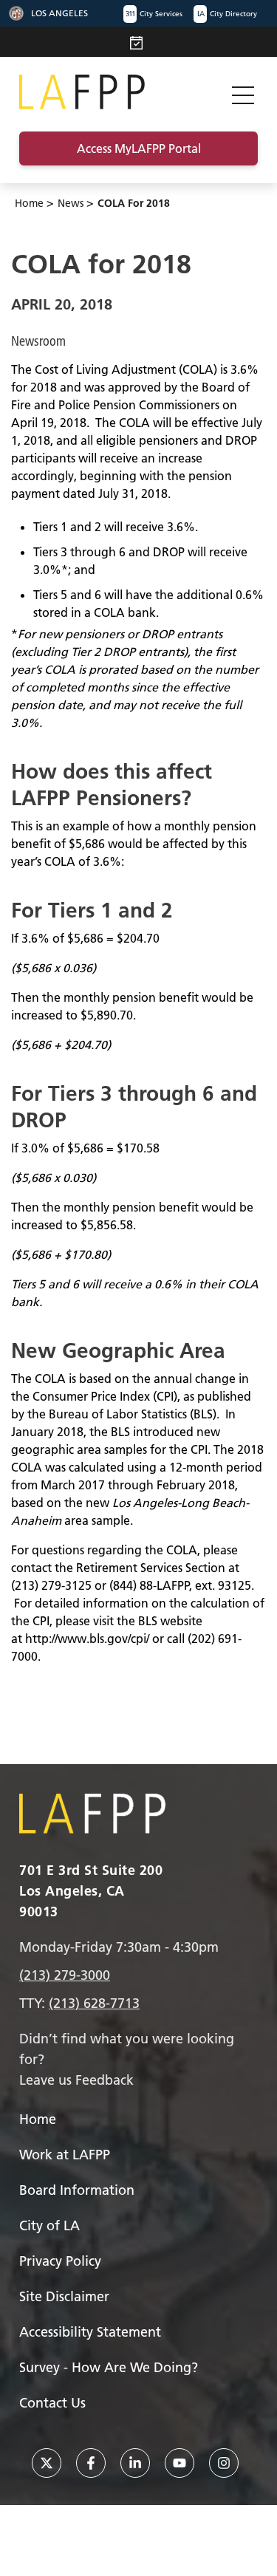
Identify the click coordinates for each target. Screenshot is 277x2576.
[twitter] (47, 2463)
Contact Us (52, 2403)
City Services (154, 14)
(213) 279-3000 (65, 1975)
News (71, 203)
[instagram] (224, 2463)
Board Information (77, 2190)
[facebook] (91, 2463)
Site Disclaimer (64, 2296)
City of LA (49, 2225)
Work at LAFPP (65, 2155)
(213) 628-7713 (94, 2003)
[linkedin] (135, 2463)
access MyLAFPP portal (139, 148)
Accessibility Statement (90, 2332)
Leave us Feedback (76, 2080)
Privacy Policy (60, 2261)
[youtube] (179, 2463)
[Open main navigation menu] (243, 92)
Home (29, 203)
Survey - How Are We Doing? (109, 2367)
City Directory (227, 14)
